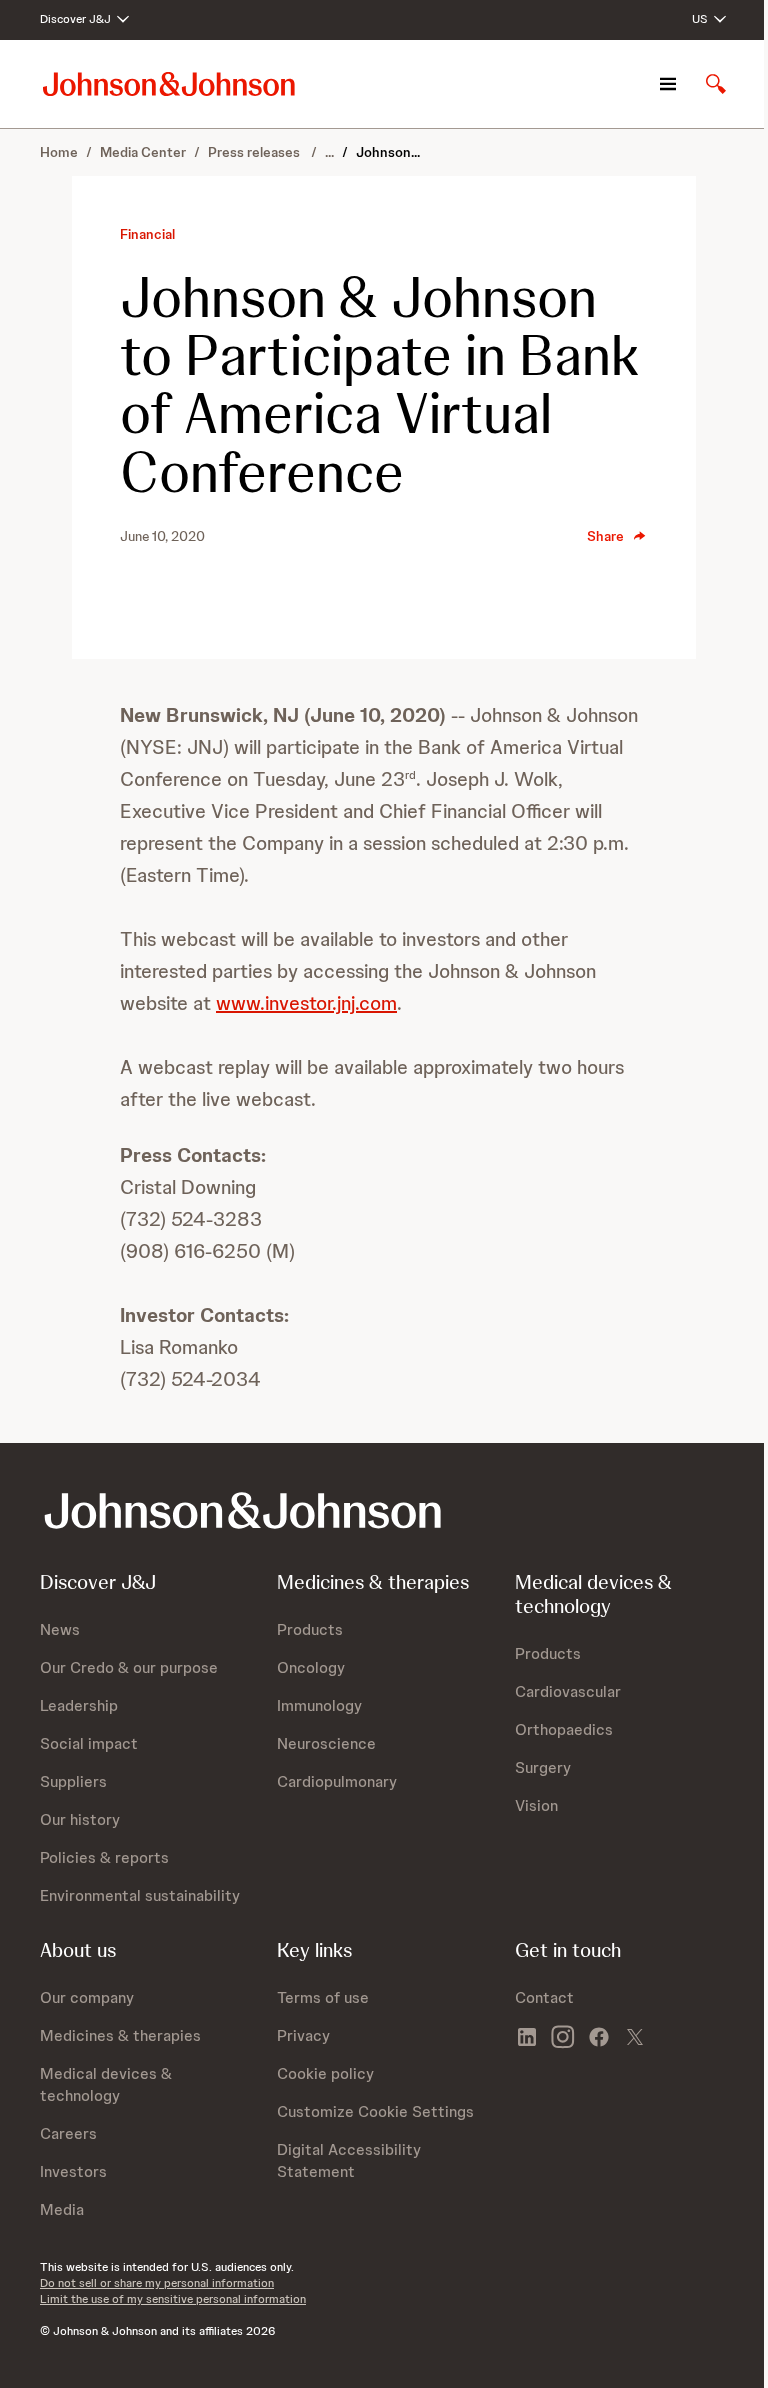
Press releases (255, 152)
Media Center (143, 152)
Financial (147, 234)
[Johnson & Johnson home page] (169, 83)
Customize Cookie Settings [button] (375, 2111)
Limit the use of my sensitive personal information (173, 2299)
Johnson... (388, 152)
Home (59, 152)
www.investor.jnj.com (306, 1003)
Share (605, 536)
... (329, 152)
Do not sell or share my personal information (157, 2283)
